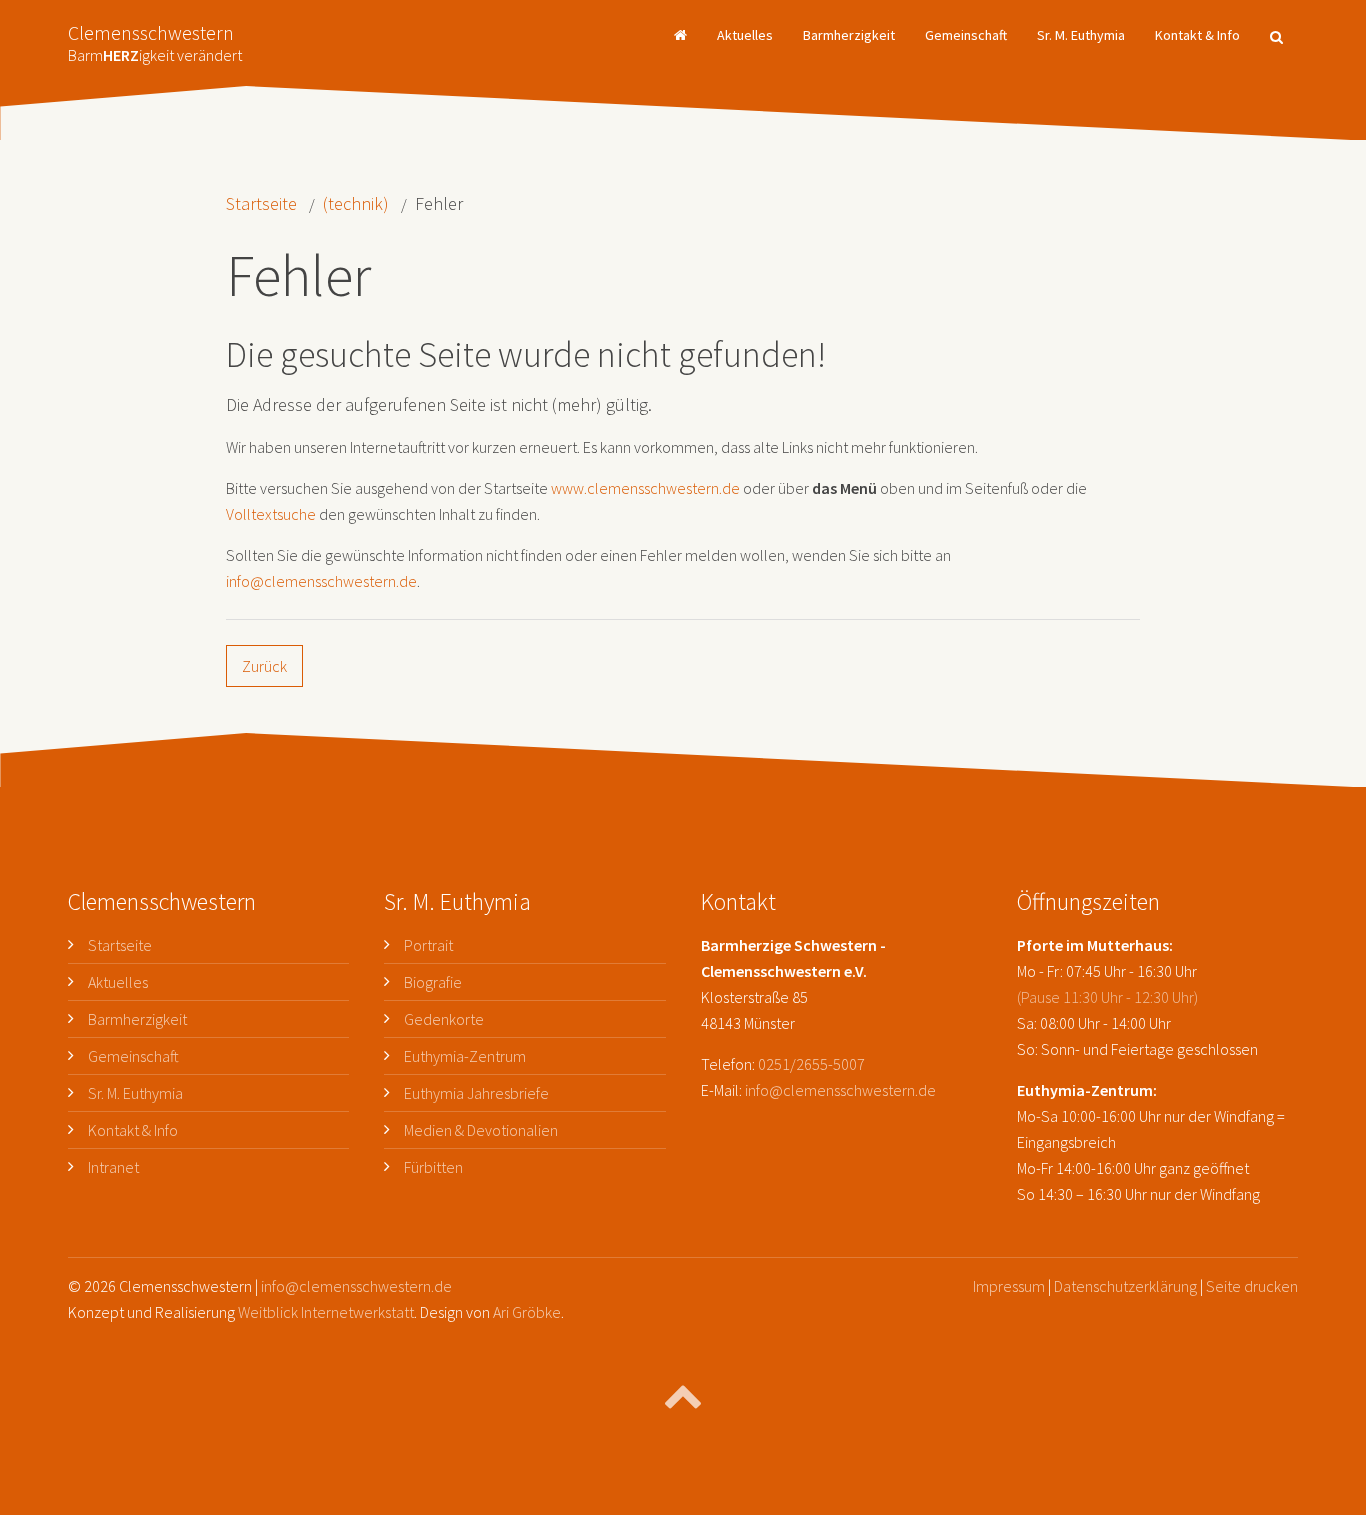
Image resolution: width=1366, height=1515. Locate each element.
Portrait (428, 945)
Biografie (433, 982)
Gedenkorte (444, 1019)
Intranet (113, 1167)
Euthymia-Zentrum (465, 1056)
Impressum (1009, 1286)
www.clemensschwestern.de (645, 488)
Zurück (264, 666)
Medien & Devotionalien (481, 1130)
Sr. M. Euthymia (1081, 35)
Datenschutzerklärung (1125, 1286)
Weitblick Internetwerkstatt (326, 1312)
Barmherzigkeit (849, 35)
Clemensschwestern (155, 37)
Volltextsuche (271, 514)
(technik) (356, 203)
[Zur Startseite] (680, 35)
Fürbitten (433, 1167)
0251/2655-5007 (811, 1064)
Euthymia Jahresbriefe (476, 1093)
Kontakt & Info (1197, 35)
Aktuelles (745, 35)
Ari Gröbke (527, 1312)
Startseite (261, 203)
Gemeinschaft (966, 35)
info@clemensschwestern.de (321, 581)
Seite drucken (1252, 1286)
